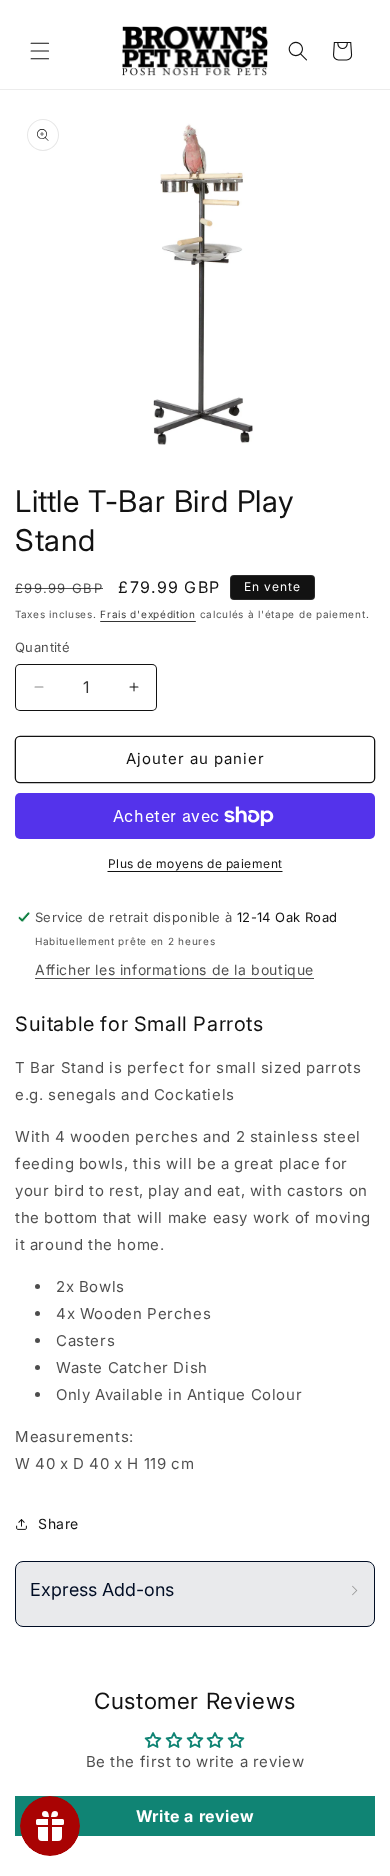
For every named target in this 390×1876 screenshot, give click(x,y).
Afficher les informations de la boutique (174, 969)
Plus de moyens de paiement (195, 863)
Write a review (195, 1816)
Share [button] (58, 1523)
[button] (40, 51)
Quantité (42, 647)
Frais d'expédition (148, 614)
